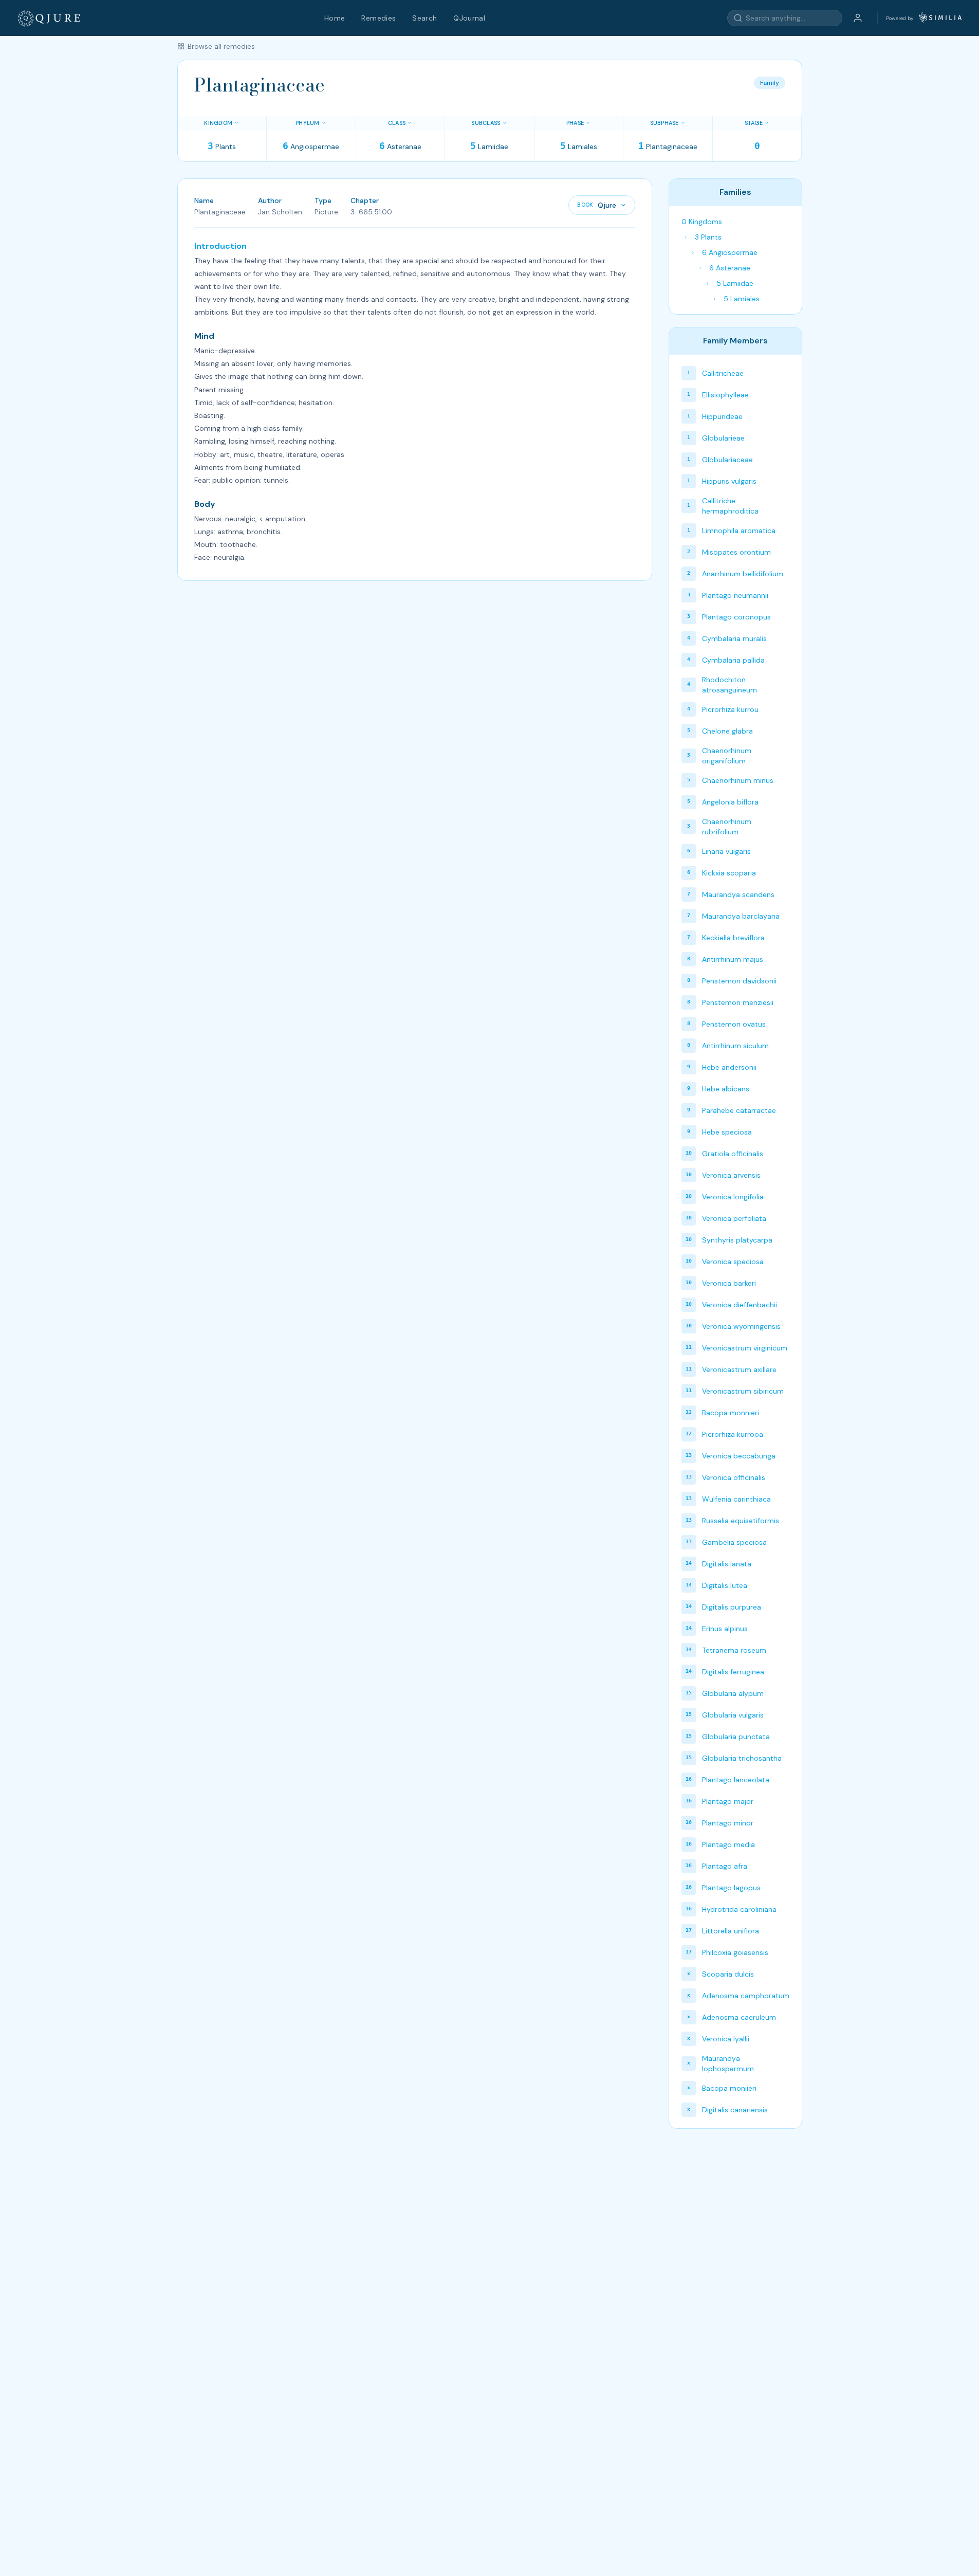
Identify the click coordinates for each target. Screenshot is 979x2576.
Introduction (220, 246)
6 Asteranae (730, 268)
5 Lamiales (742, 299)
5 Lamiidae (735, 283)
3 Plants (708, 237)
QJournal (469, 18)
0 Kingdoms (702, 222)
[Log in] (858, 18)
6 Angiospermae (730, 252)
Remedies (378, 18)
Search (424, 18)
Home (335, 18)
